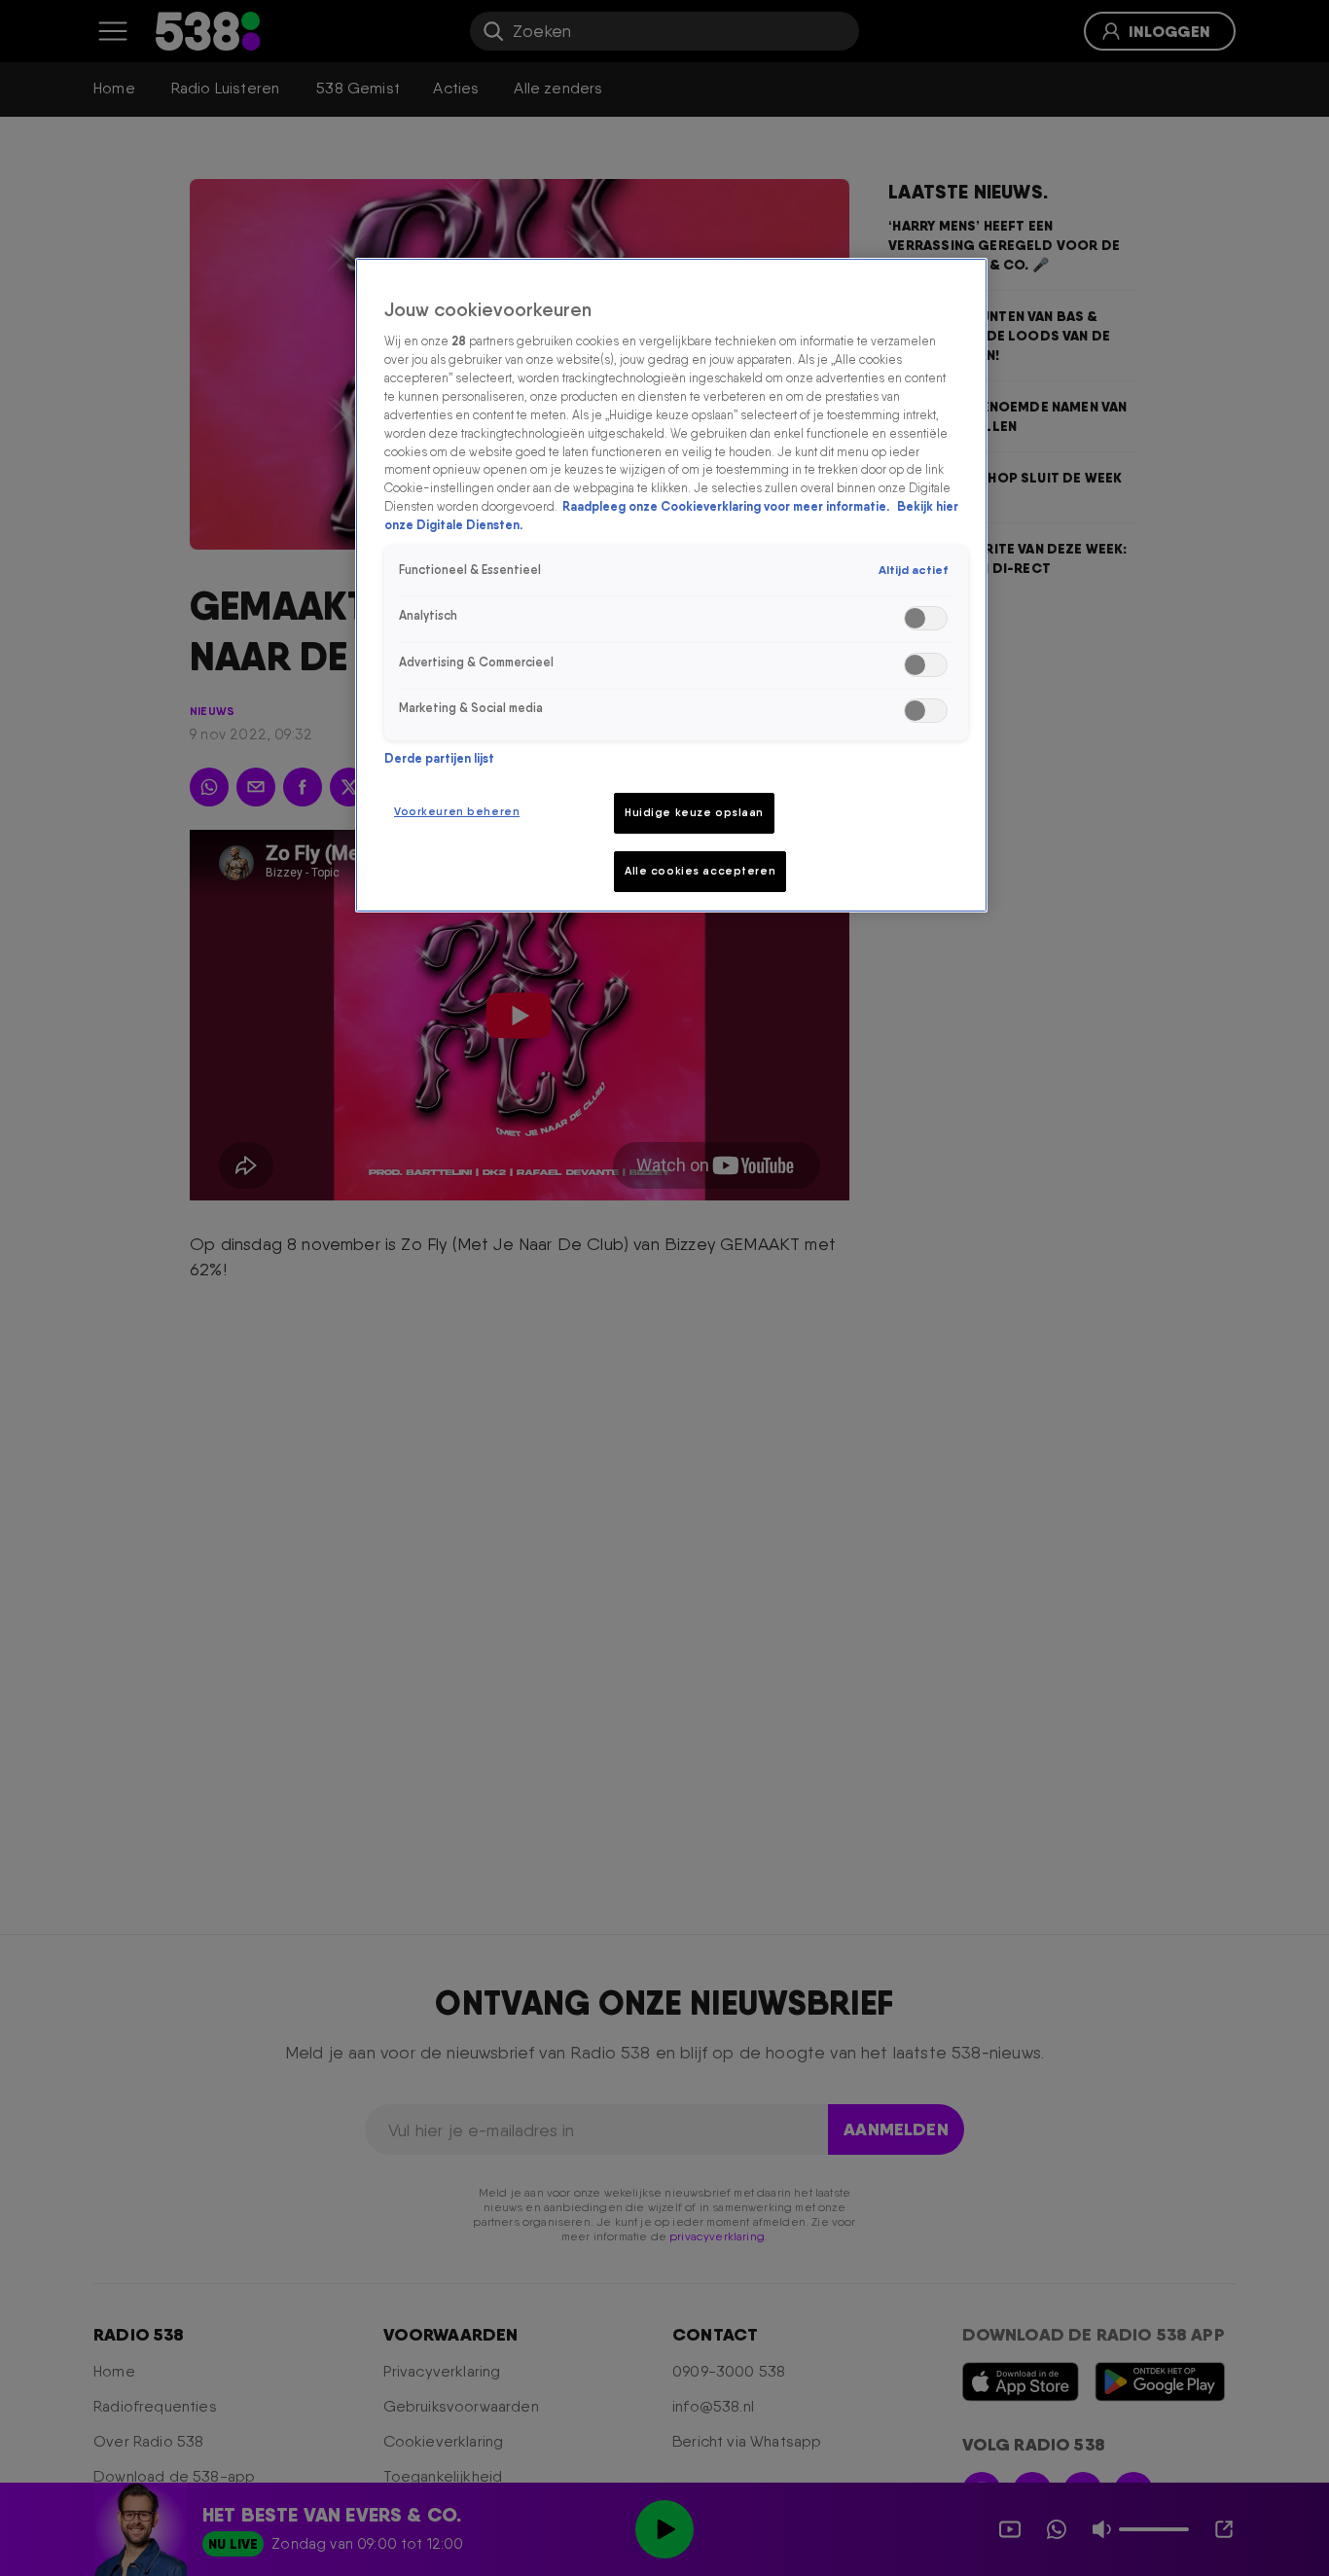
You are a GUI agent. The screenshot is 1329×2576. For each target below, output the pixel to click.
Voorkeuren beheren (457, 811)
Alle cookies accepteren (700, 871)
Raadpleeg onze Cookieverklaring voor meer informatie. (727, 506)
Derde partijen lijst (439, 758)
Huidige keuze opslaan (694, 812)
